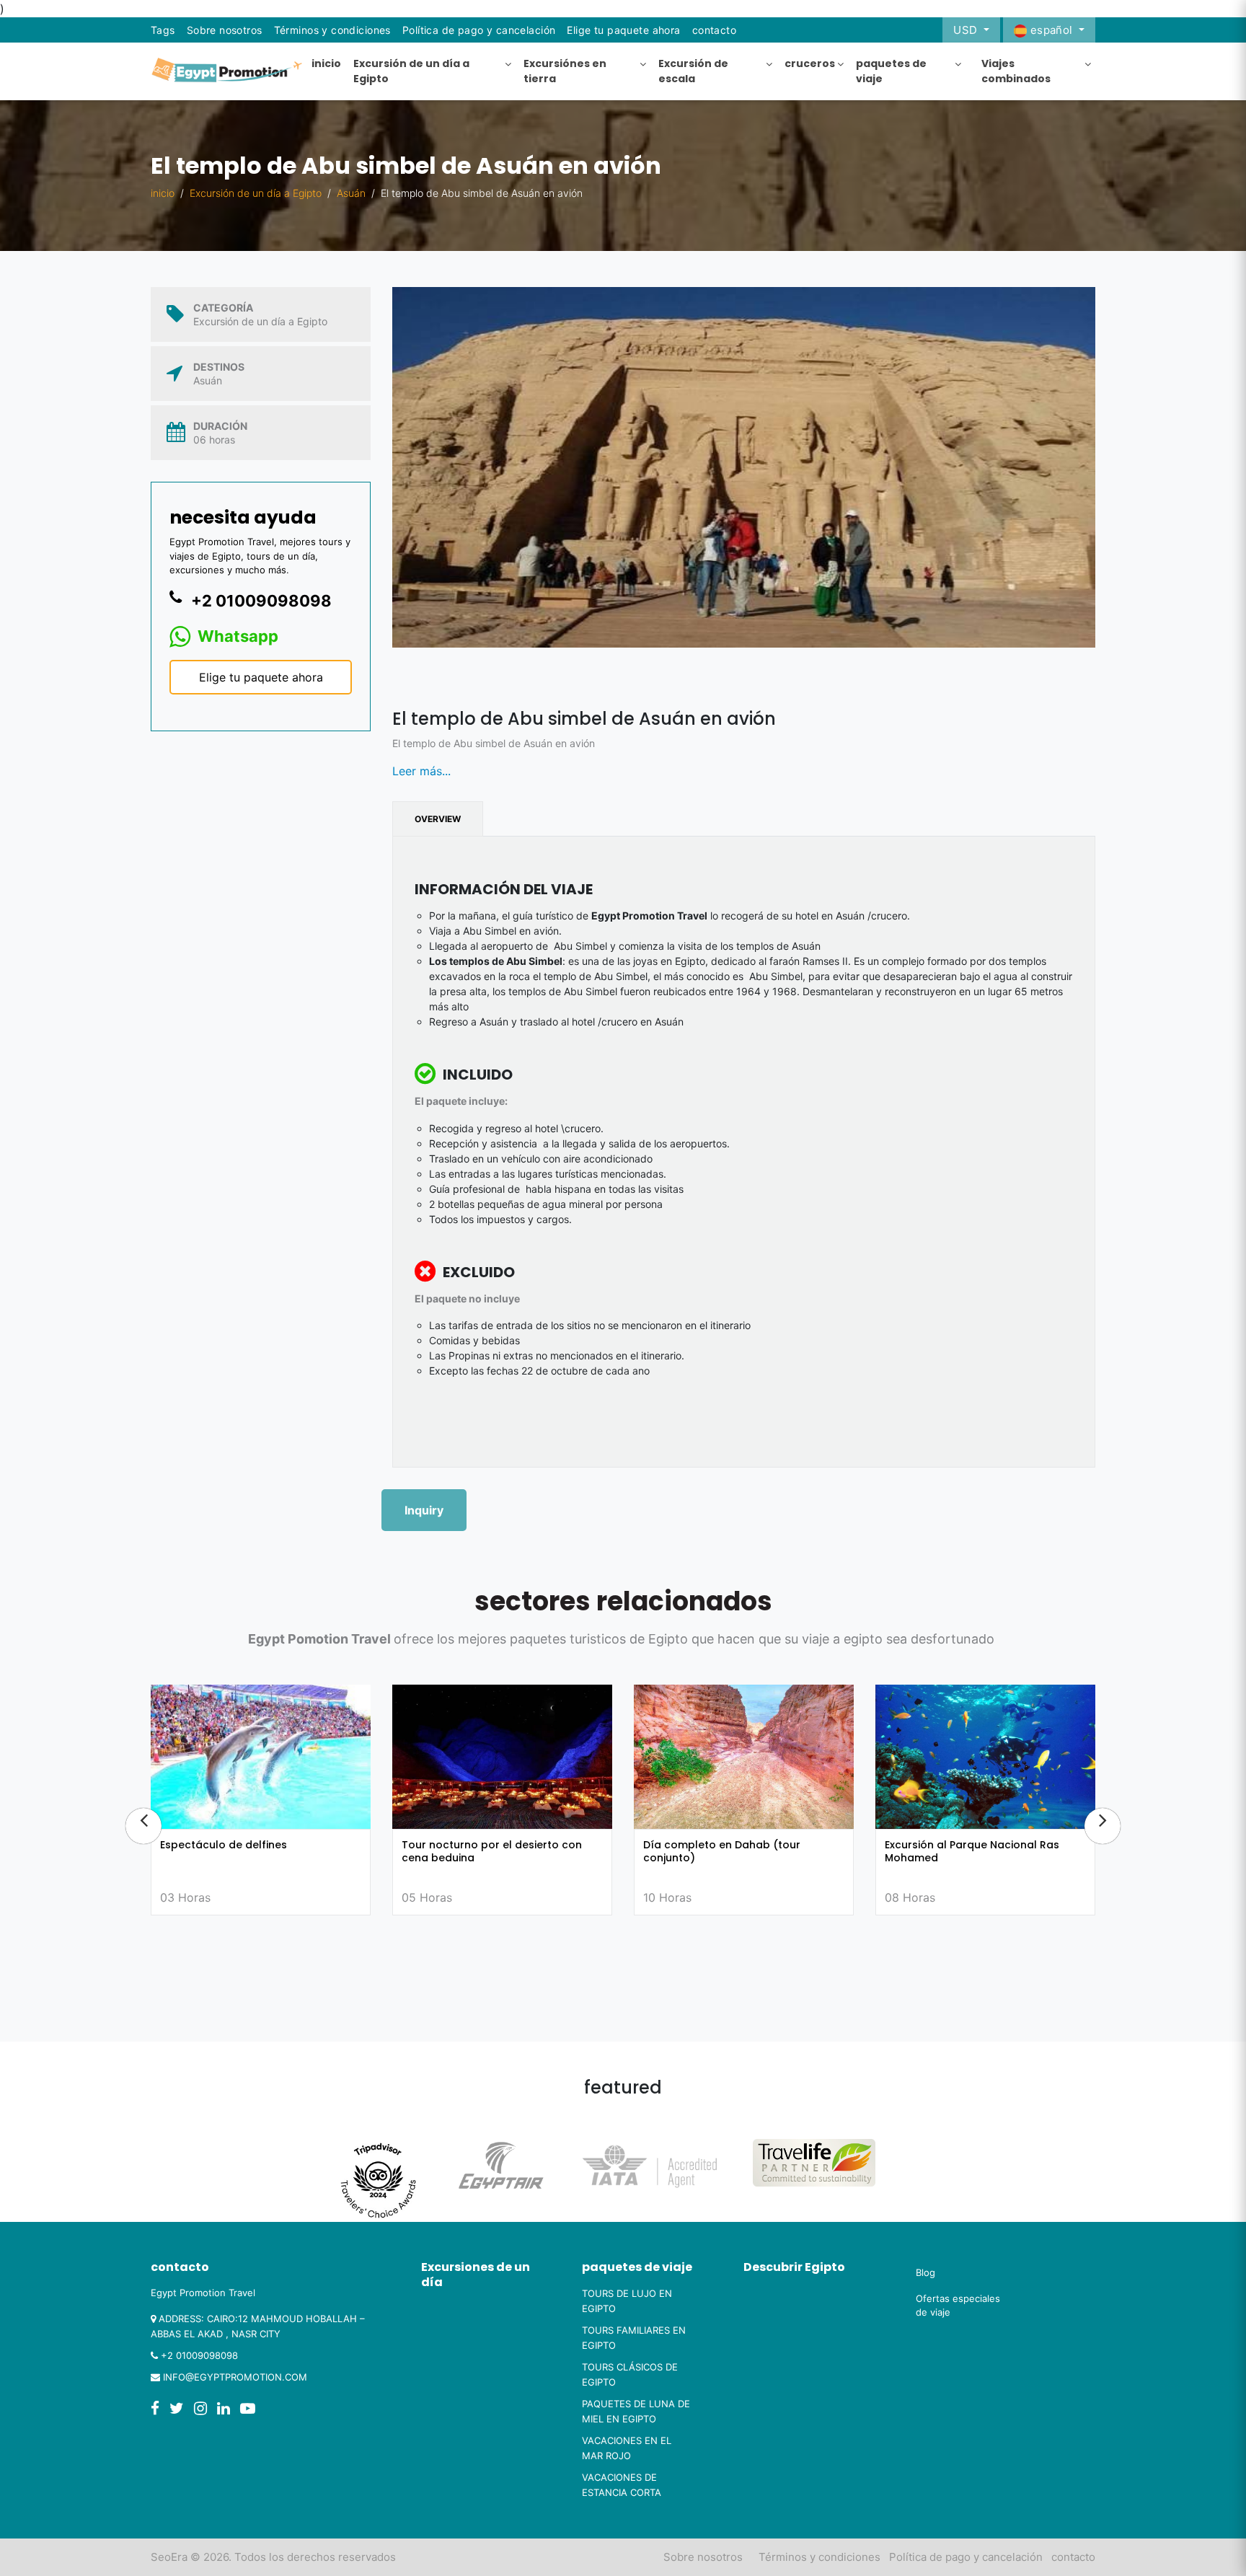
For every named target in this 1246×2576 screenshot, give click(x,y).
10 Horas (426, 1897)
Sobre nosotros (225, 30)
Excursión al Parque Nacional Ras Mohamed (730, 1851)
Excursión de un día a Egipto (256, 193)
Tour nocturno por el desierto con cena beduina (250, 1851)
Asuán (351, 193)
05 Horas (185, 1897)
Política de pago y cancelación (479, 30)
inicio (163, 193)
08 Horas (668, 1897)
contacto (1073, 2557)
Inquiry (424, 1510)
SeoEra (169, 2557)
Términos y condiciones (332, 30)
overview (438, 819)
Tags (163, 30)
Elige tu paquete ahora (623, 30)
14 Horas (909, 1897)
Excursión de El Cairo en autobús (971, 1845)
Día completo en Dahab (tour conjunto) (480, 1851)
